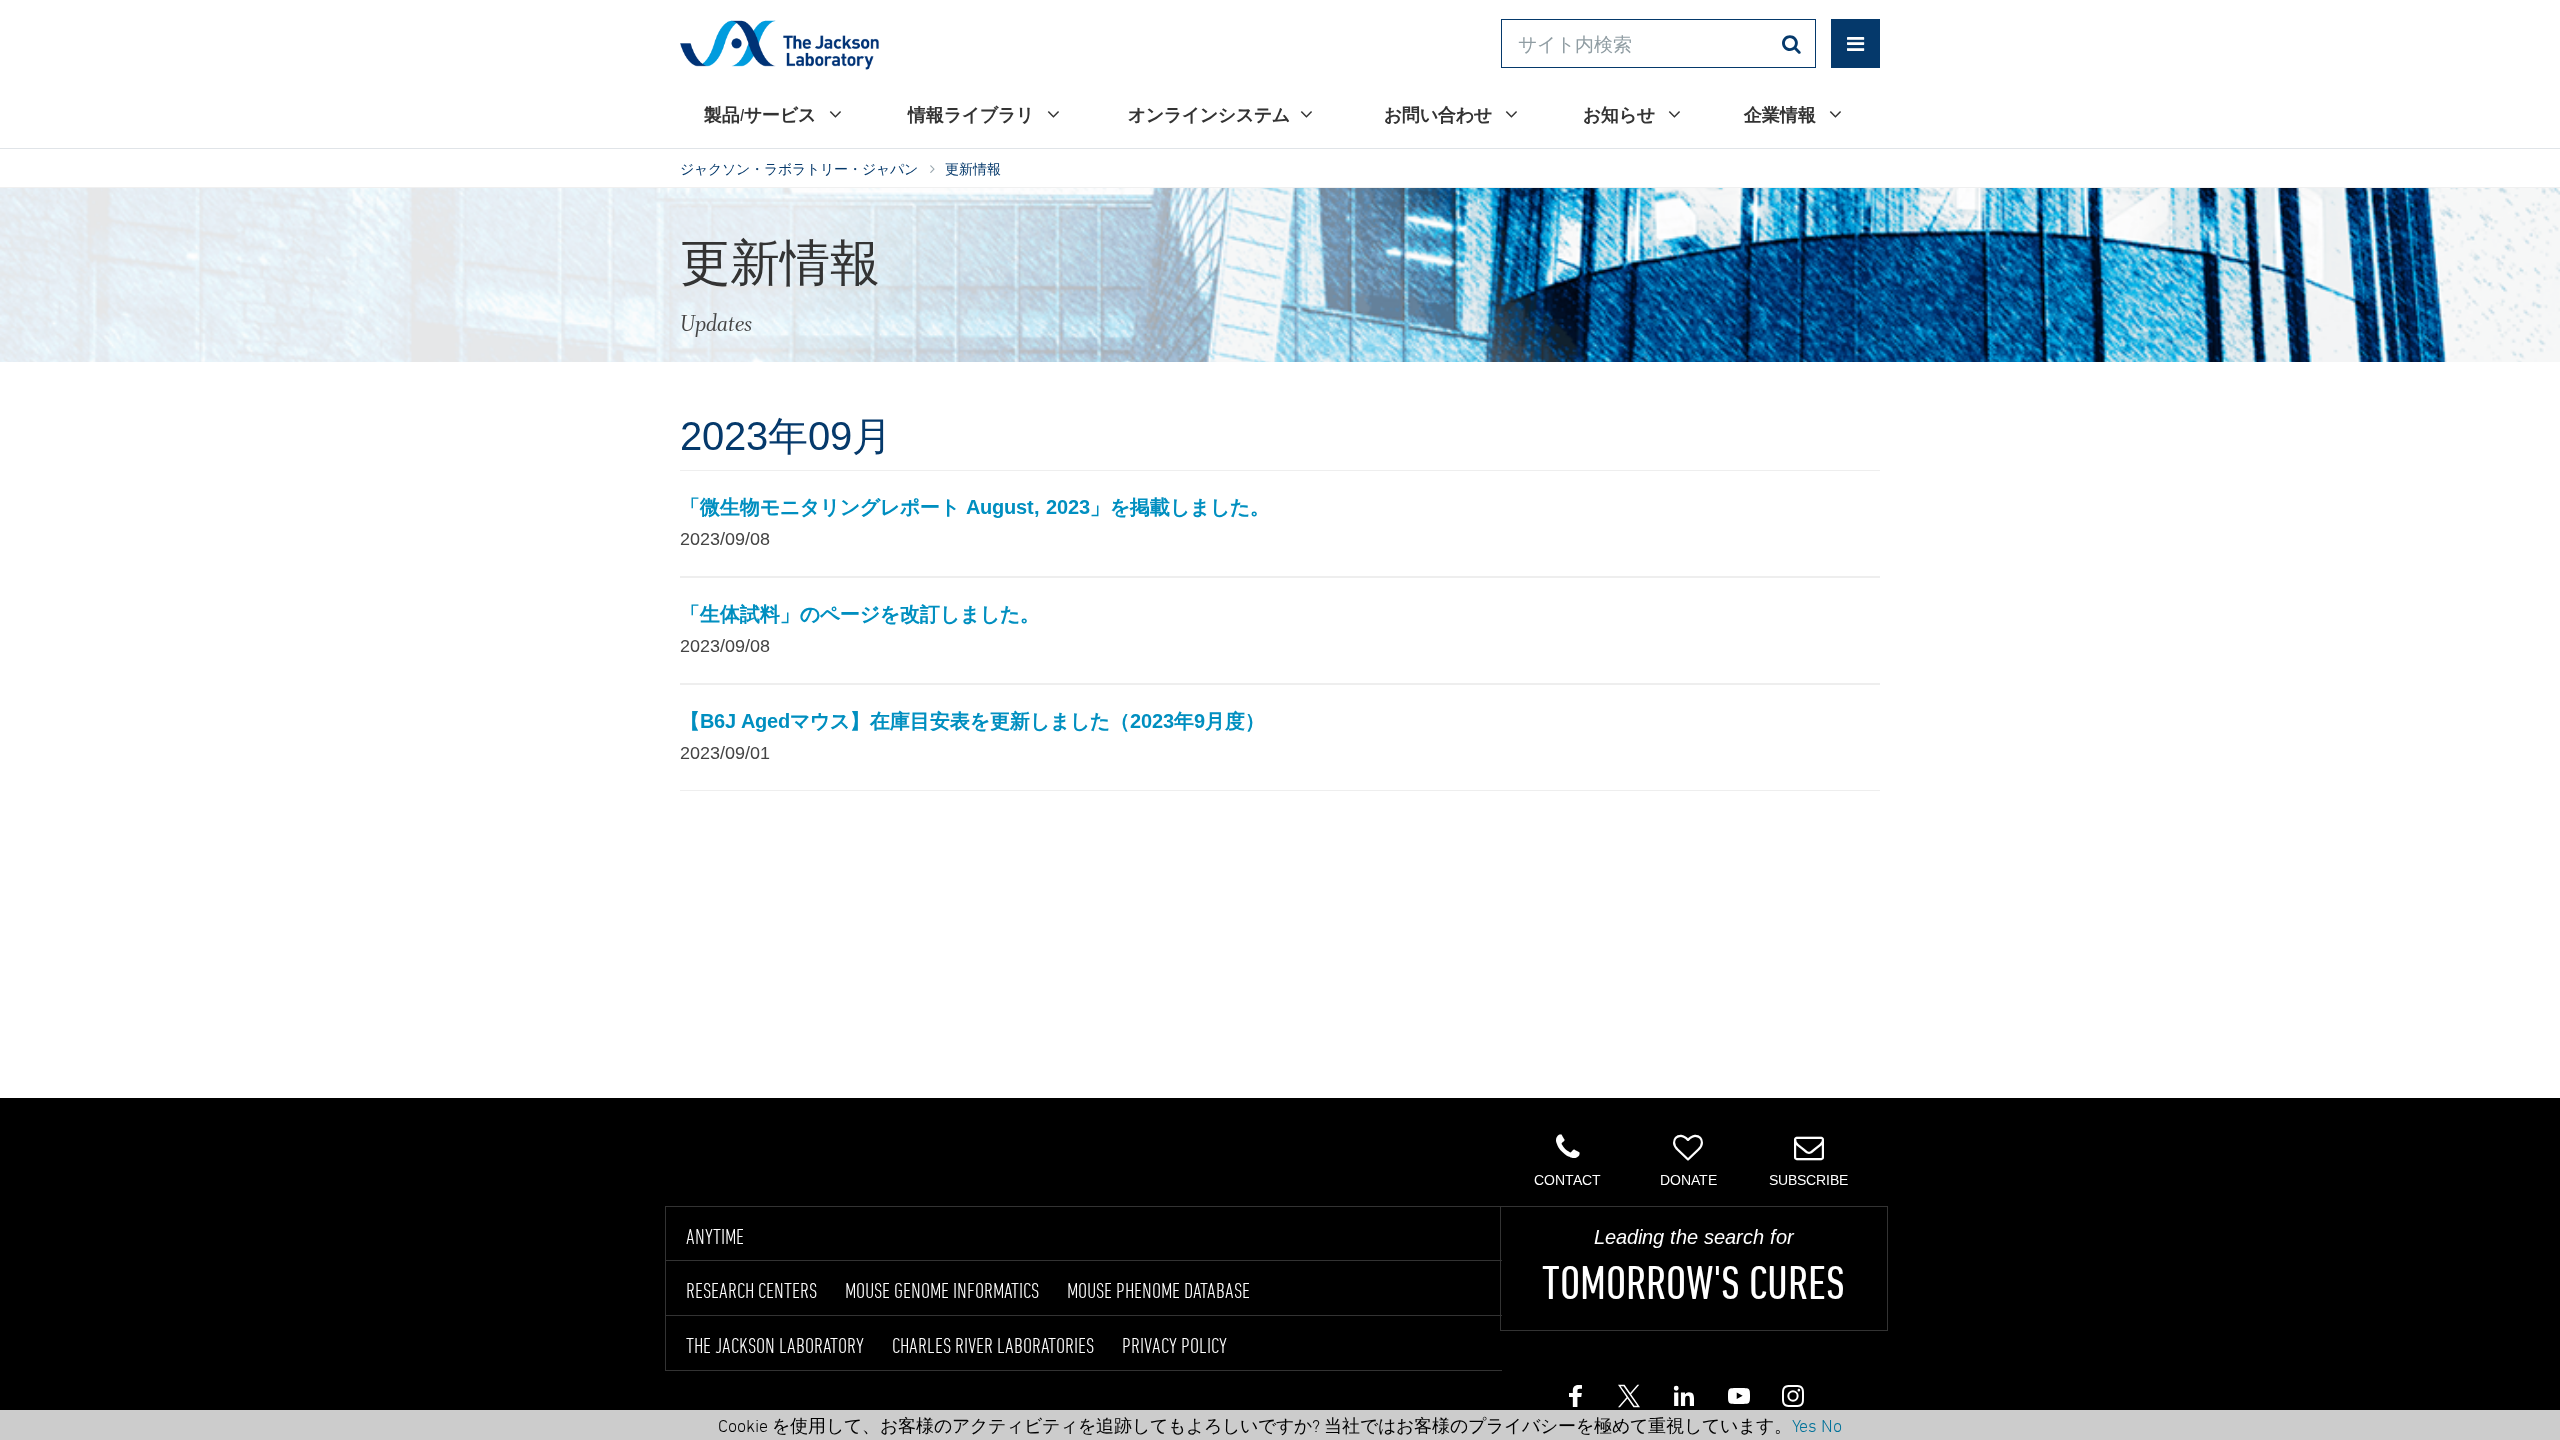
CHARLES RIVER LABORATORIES (993, 1345)
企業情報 (1781, 114)
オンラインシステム (1209, 114)
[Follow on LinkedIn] (1683, 1401)
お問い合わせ (1439, 114)
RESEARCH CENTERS (751, 1290)
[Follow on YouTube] (1737, 1401)
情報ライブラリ (972, 114)
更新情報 (973, 169)
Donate (1688, 1180)
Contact (1567, 1180)
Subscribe (1808, 1180)
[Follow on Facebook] (1575, 1401)
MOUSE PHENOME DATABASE (1158, 1290)
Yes (1804, 1425)
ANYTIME (715, 1236)
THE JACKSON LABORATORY (775, 1345)
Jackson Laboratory (779, 44)
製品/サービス (761, 114)
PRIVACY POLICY (1174, 1345)
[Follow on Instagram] (1791, 1401)
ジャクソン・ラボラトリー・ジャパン (799, 169)
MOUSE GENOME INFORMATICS (942, 1290)
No (1831, 1425)
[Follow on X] (1629, 1401)
